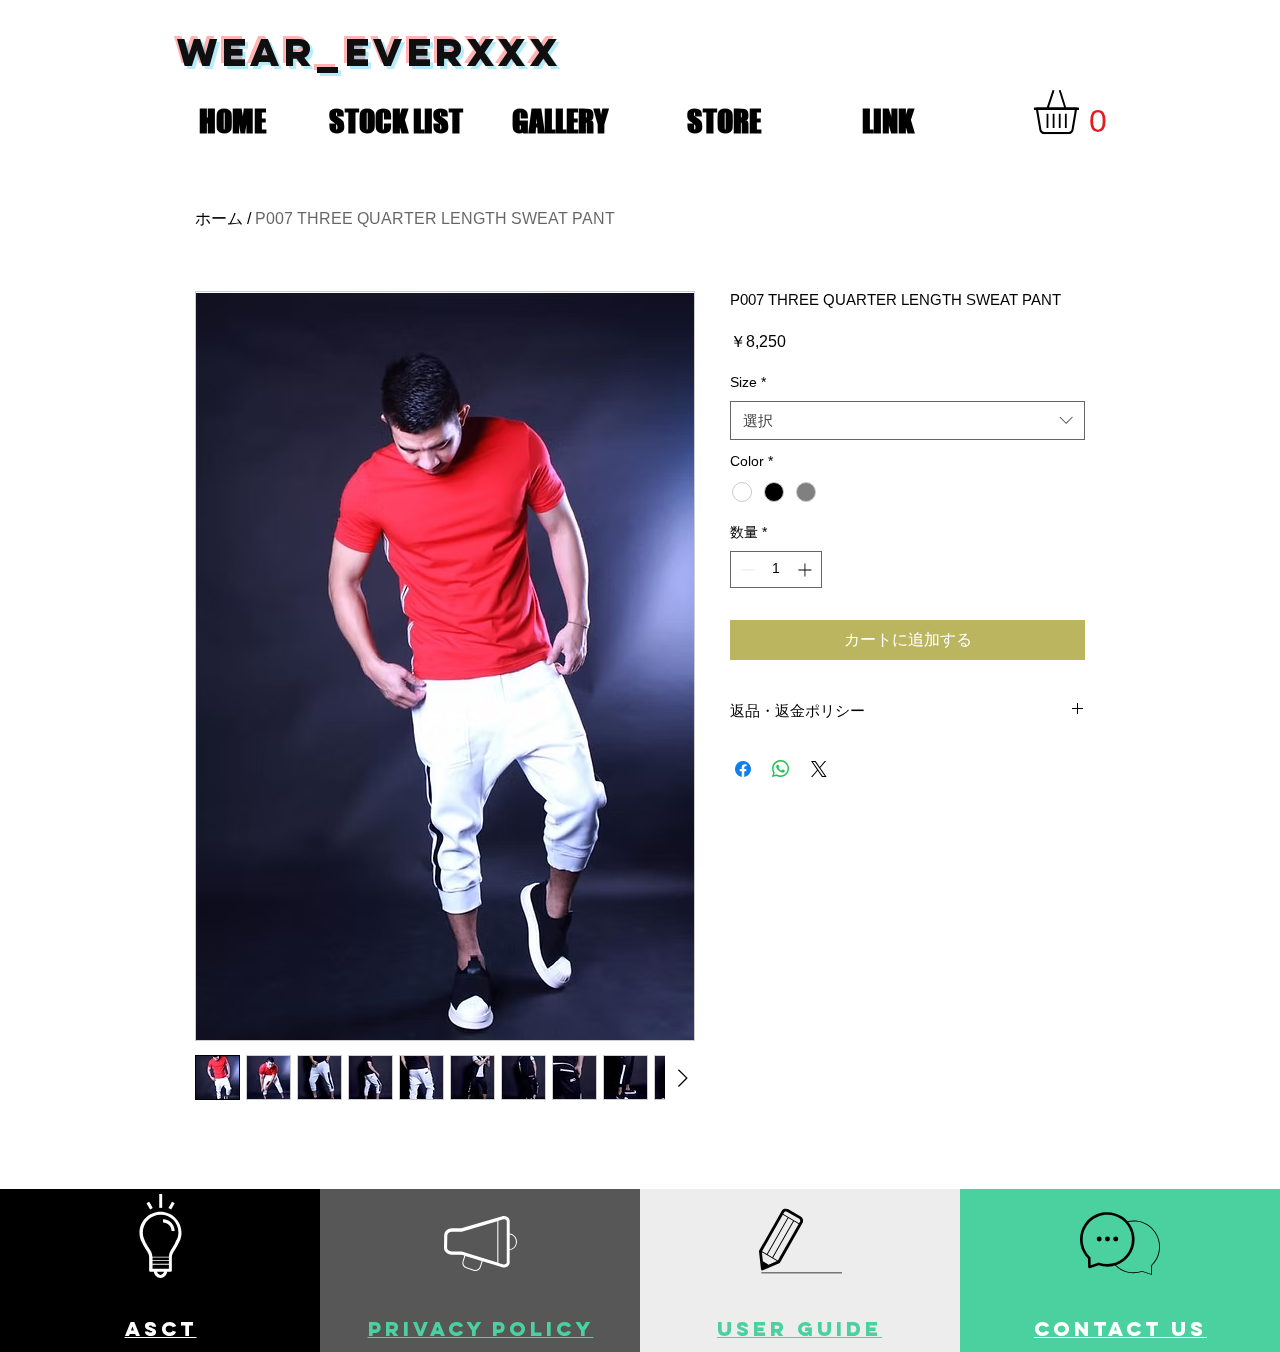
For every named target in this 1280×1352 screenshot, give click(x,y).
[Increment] (806, 569)
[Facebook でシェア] (743, 769)
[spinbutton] (776, 569)
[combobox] (907, 420)
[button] (396, 117)
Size (748, 382)
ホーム (219, 218)
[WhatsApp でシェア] (781, 769)
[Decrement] (745, 569)
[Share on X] (819, 769)
